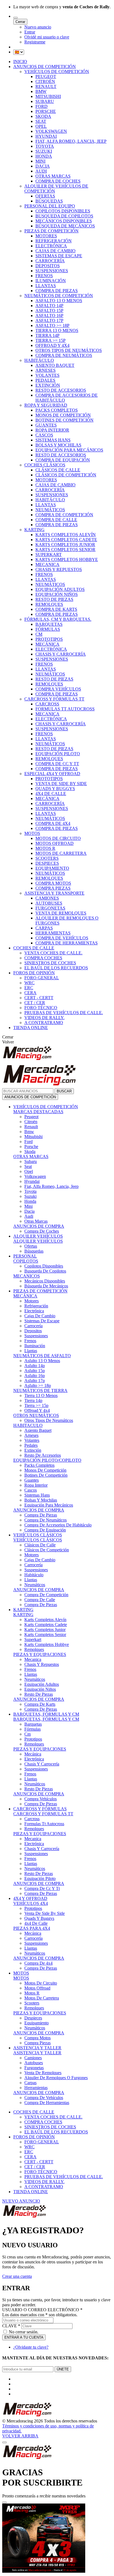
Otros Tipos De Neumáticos (49, 1420)
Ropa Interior (36, 1485)
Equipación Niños (40, 1689)
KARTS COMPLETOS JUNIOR (65, 545)
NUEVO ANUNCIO (21, 2201)
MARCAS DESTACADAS (38, 1112)
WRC (29, 983)
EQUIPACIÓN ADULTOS (60, 589)
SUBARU (45, 101)
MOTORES (46, 236)
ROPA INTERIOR (52, 430)
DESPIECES (47, 863)
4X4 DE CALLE (51, 794)
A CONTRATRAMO (44, 1023)
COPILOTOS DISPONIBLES (63, 211)
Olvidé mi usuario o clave (47, 37)
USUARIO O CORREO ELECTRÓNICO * (42, 2310)
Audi (29, 1216)
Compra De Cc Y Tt (42, 1888)
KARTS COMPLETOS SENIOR (65, 550)
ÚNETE (63, 2369)
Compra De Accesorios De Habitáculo (58, 1525)
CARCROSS (47, 704)
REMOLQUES (49, 604)
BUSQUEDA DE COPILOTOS (64, 216)
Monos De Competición (45, 1470)
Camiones (33, 2058)
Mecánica (33, 1754)
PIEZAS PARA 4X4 (32, 1928)
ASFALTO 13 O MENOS (59, 301)
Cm (28, 1734)
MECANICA (47, 564)
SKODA (43, 116)
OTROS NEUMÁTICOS (36, 1415)
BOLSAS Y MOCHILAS (58, 445)
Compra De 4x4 (38, 1963)
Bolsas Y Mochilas (41, 1500)
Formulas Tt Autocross (44, 1824)
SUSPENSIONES (52, 271)
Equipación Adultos (42, 1684)
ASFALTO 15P (49, 311)
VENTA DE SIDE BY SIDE (61, 784)
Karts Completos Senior (45, 1634)
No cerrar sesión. (24, 2332)
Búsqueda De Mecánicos (46, 1286)
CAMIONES (47, 898)
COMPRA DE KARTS (56, 609)
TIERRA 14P (47, 335)
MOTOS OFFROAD (55, 843)
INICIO (20, 62)
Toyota (30, 1191)
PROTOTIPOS (49, 639)
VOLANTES (47, 375)
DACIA (43, 166)
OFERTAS (45, 196)
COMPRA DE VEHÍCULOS (62, 938)
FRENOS (44, 276)
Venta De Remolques (43, 2073)
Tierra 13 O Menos (41, 1395)
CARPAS (44, 928)
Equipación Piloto (40, 1878)
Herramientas (36, 2088)
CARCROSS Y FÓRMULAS (40, 1809)
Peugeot (31, 1117)
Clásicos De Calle (40, 1545)
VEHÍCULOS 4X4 (31, 1903)
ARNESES (46, 370)
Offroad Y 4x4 (37, 1410)
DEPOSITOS (48, 266)
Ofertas (31, 1246)
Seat (28, 1166)
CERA (30, 993)
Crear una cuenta (17, 2276)
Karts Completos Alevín (45, 1620)
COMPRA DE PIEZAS (57, 291)
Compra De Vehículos (44, 2098)
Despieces (33, 2018)
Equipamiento (37, 2023)
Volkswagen (35, 1176)
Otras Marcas (36, 1221)
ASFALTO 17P (49, 320)
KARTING (34, 530)
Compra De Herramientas (47, 2103)
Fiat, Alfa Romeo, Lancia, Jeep (51, 1186)
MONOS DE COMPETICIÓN (63, 415)
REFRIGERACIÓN (54, 241)
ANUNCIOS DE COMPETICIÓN (45, 67)
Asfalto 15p (35, 1371)
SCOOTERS (47, 858)
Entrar (30, 32)
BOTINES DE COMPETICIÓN (64, 420)
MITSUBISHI (48, 96)
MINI (40, 161)
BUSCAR (64, 1091)
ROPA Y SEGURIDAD (46, 405)
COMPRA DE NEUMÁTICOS (64, 355)
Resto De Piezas (39, 1694)
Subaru (31, 1161)
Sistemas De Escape (42, 1321)
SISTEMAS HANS (53, 440)
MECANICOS (27, 1276)
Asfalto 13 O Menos (42, 1361)
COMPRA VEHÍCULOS (58, 689)
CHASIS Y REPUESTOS (59, 569)
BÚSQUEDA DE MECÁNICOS (65, 226)
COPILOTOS (26, 1261)
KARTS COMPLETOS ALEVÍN (66, 535)
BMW (41, 91)
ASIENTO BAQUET (55, 365)
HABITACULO (28, 1425)
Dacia (29, 1211)
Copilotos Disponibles (44, 1266)
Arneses (31, 1435)
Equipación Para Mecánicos (49, 1505)
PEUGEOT (46, 76)
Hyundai (32, 1181)
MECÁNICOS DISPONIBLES (64, 221)
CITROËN (45, 81)
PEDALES (45, 380)
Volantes (32, 1440)
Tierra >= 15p (36, 1405)
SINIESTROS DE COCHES (50, 963)
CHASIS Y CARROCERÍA (61, 654)
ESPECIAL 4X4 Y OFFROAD (52, 774)
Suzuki (30, 1196)
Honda (30, 1201)
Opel (29, 1171)
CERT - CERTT (39, 998)
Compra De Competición (46, 1595)
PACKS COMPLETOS (57, 410)
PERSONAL (25, 1256)
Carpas (30, 2083)
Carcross (32, 1819)
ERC (29, 988)
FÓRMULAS (48, 629)
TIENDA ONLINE (31, 1028)
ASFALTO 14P (49, 306)
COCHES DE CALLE (34, 948)
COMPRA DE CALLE (56, 520)
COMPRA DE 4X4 (53, 823)
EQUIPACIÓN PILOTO (58, 754)
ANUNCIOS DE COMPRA (39, 1226)
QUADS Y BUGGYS (55, 789)
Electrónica (34, 1311)
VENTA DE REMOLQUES (61, 913)
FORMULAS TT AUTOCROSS (65, 709)
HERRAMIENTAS (53, 933)
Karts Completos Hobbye (47, 1644)
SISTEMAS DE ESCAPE (59, 256)
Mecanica (33, 1659)
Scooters (32, 2003)
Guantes (32, 1480)
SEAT (41, 121)
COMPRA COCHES (43, 958)
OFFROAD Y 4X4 (52, 345)
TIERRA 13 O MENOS (57, 330)
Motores (32, 1301)
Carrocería (33, 1326)
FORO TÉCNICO (41, 1008)
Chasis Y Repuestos (42, 1664)
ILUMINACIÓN (51, 281)
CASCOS (44, 435)
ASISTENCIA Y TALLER (37, 2048)
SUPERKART (49, 555)
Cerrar (20, 22)
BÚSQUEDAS (49, 201)
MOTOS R (45, 848)
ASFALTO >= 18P (52, 325)
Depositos (33, 1331)
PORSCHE (46, 111)
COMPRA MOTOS (53, 883)
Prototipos (33, 1739)
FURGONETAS (50, 908)
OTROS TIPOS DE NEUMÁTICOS (69, 350)
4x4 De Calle (36, 1923)
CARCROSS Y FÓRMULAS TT (54, 699)
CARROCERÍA (50, 261)
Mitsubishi (33, 1137)
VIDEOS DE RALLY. (44, 1018)
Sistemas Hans (37, 1495)
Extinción (33, 1450)
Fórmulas (33, 1729)
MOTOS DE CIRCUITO (58, 838)
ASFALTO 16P (49, 315)
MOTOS (32, 833)
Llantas (31, 1351)
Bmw (29, 1132)
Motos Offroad (37, 1988)
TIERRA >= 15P (50, 340)
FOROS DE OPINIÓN (34, 973)
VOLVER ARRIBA (20, 2436)
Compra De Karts (40, 1704)
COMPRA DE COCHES (58, 181)
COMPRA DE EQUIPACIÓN (63, 460)
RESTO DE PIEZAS (54, 599)
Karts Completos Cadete (46, 1625)
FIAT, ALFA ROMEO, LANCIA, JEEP (71, 141)
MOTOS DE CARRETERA (61, 853)
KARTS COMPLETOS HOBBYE (67, 559)
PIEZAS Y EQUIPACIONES (40, 1654)
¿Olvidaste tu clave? (31, 2347)
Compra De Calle (40, 1600)
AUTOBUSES (49, 903)
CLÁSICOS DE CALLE (58, 470)
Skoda (30, 1151)
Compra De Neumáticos (46, 1520)
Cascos (31, 1490)
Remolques (34, 1649)
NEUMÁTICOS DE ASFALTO (42, 1356)
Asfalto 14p (35, 1366)
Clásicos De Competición (47, 1550)
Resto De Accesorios (43, 1455)
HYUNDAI (46, 136)
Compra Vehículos (41, 1799)
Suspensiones (36, 1336)
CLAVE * (11, 2326)
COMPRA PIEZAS (53, 888)
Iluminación (35, 1346)
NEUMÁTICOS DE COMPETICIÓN (59, 296)
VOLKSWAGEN (51, 131)
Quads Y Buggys (39, 1918)
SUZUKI (44, 151)
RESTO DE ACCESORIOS (61, 390)
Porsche (31, 1147)
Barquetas (33, 1724)
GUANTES (46, 425)
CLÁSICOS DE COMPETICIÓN (66, 475)
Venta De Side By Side (45, 1913)
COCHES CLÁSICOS (45, 465)
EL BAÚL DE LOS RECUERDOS (56, 968)
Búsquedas (34, 1251)
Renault (31, 1127)
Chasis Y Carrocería (42, 1764)
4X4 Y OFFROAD (30, 1898)
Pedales (31, 1445)
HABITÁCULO (39, 360)
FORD (42, 106)
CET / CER (35, 1003)
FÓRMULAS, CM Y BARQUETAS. (58, 619)
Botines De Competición (46, 1475)
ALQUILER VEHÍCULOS (38, 1236)
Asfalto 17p (35, 1381)
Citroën (31, 1122)
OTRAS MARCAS (53, 176)
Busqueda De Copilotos (45, 1271)
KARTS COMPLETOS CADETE (66, 540)
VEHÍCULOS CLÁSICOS (38, 1535)
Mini (28, 1206)
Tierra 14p (33, 1400)
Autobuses (34, 2063)
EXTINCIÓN (48, 385)
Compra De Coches (42, 1231)
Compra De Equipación (45, 1530)
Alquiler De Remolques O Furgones (56, 2078)
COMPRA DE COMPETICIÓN (64, 515)
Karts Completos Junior (45, 1630)
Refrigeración (36, 1306)
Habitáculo (34, 1575)
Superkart (33, 1639)
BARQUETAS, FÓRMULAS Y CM (46, 1714)
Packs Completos (39, 1465)
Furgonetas (34, 2068)
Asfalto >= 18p (38, 1386)
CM (39, 634)
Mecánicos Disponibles (45, 1281)
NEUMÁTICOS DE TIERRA (40, 1390)
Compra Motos (37, 2038)
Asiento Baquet (38, 1430)
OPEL (41, 126)
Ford (28, 1142)
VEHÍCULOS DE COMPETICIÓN (57, 72)
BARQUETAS (49, 624)
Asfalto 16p (35, 1376)
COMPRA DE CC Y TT (57, 764)
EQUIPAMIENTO (52, 868)
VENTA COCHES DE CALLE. (53, 953)
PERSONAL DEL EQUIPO (50, 206)
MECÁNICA (47, 644)
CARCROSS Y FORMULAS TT (43, 1814)
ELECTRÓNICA (51, 246)
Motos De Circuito (41, 1983)
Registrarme (35, 42)
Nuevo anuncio (38, 27)
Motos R (32, 1993)
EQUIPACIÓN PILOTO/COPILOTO (47, 1460)
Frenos (30, 1341)
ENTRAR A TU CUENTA (24, 2337)
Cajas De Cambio (40, 1316)
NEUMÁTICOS (50, 510)
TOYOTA (45, 146)
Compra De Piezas (41, 1515)
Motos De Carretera (42, 1998)
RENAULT (46, 86)
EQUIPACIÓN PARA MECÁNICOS (69, 450)
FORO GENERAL (42, 978)
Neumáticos (35, 1585)
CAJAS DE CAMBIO (55, 251)
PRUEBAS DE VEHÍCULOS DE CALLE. (64, 1013)
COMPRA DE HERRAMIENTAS (67, 943)
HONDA (44, 156)
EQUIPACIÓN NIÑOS (57, 594)
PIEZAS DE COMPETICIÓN (51, 231)
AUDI (41, 171)
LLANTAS (46, 286)
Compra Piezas (37, 2043)
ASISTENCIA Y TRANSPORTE (54, 893)
